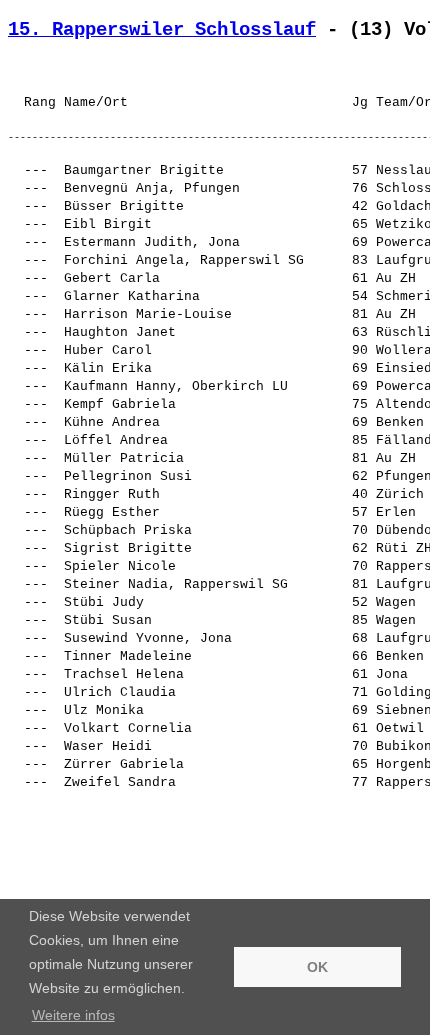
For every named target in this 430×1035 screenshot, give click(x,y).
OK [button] (317, 967)
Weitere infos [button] (73, 1015)
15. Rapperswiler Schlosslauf (162, 30)
